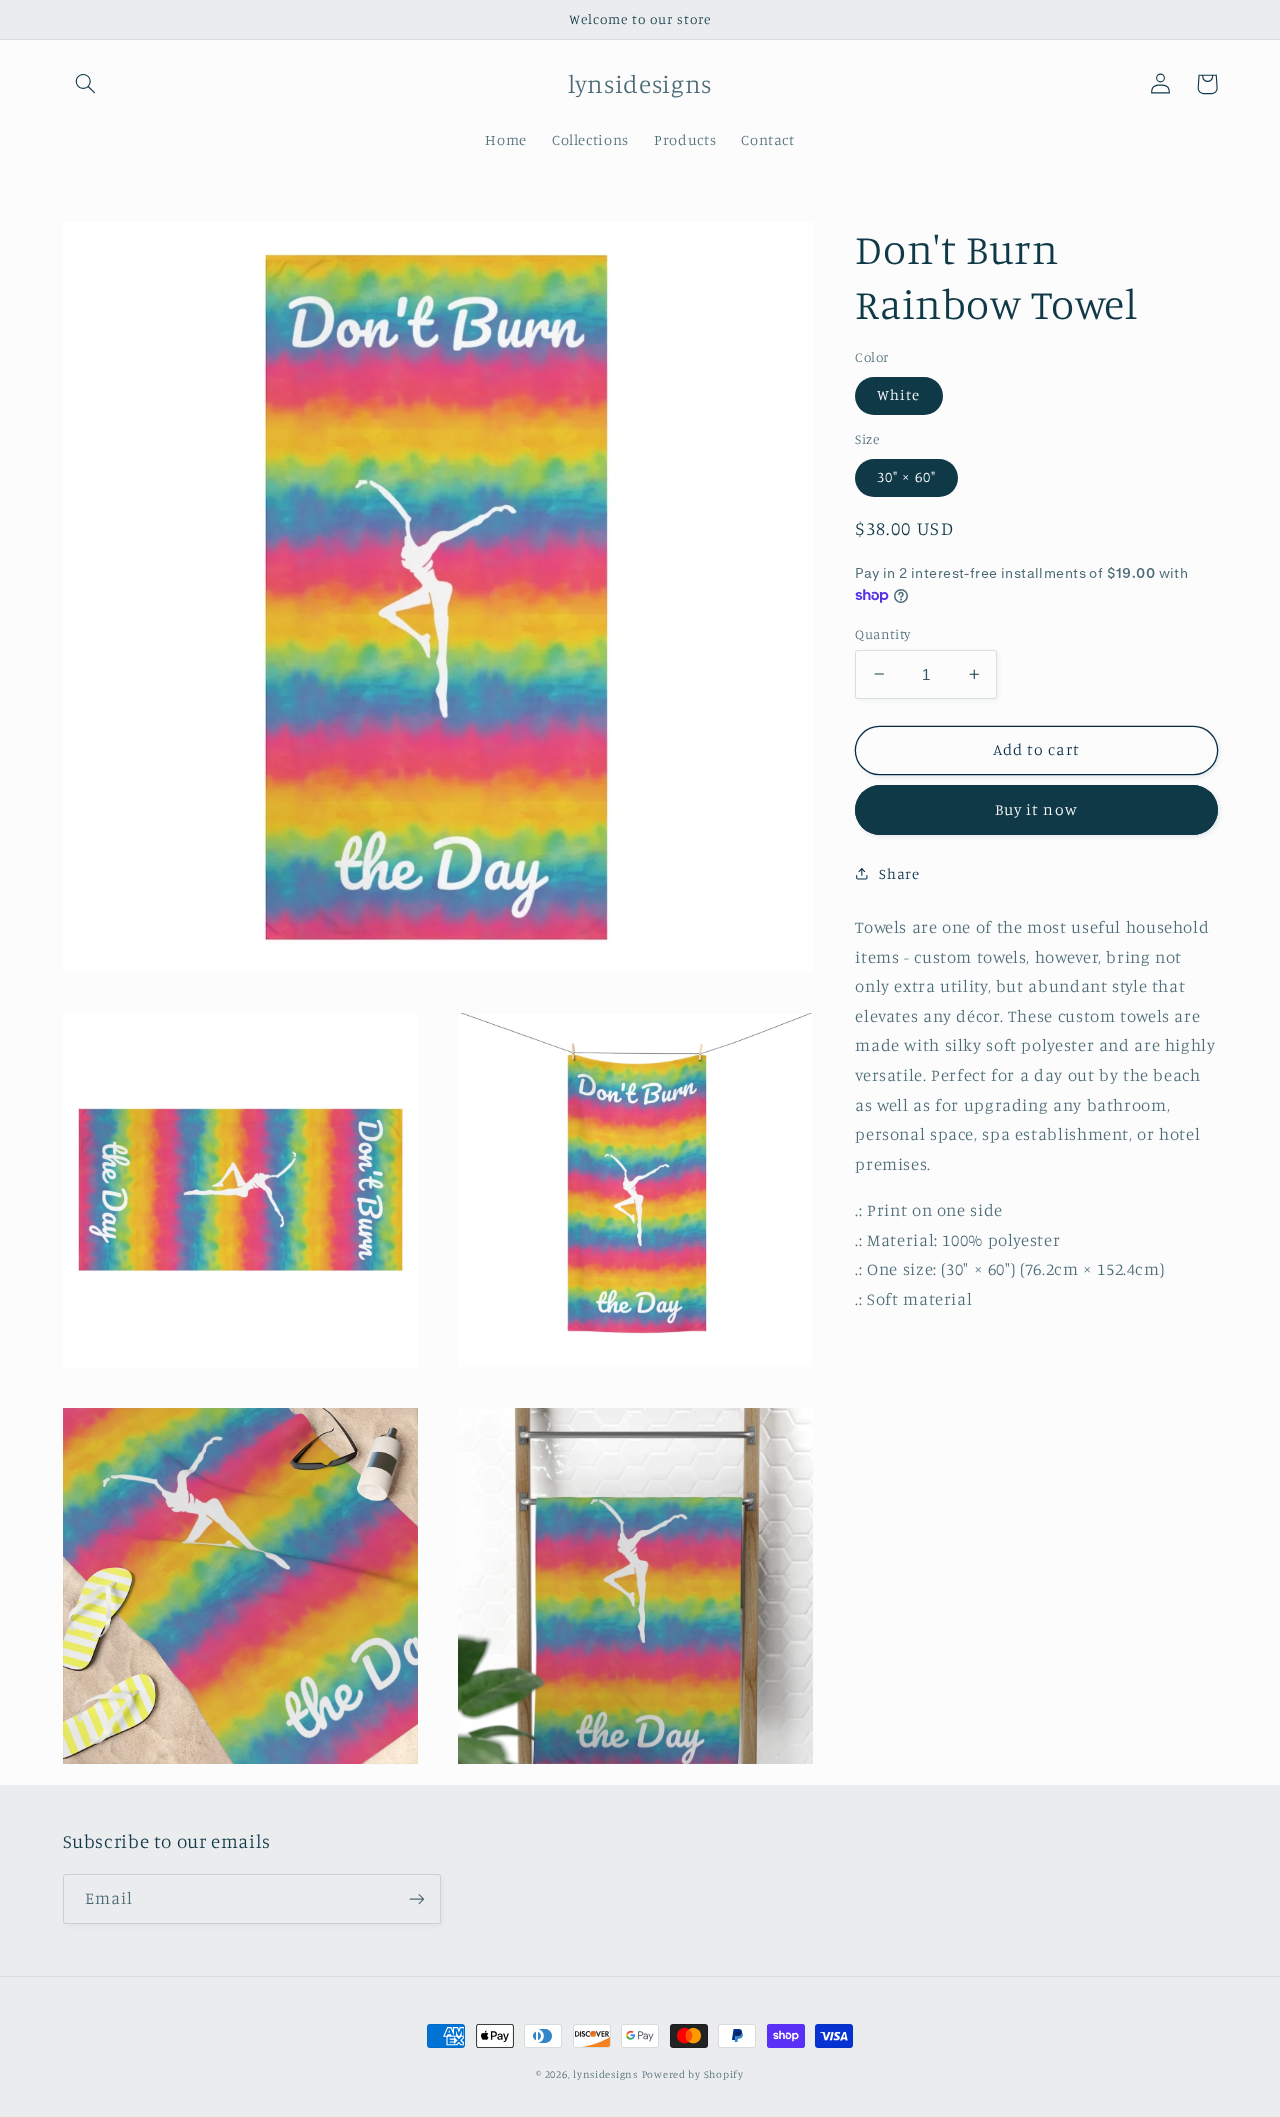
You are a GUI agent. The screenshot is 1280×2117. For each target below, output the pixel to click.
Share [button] (899, 873)
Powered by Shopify (693, 2074)
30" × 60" (906, 476)
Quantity (882, 633)
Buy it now (1036, 809)
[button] (86, 84)
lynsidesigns (605, 2074)
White (898, 394)
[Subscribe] (416, 1898)
